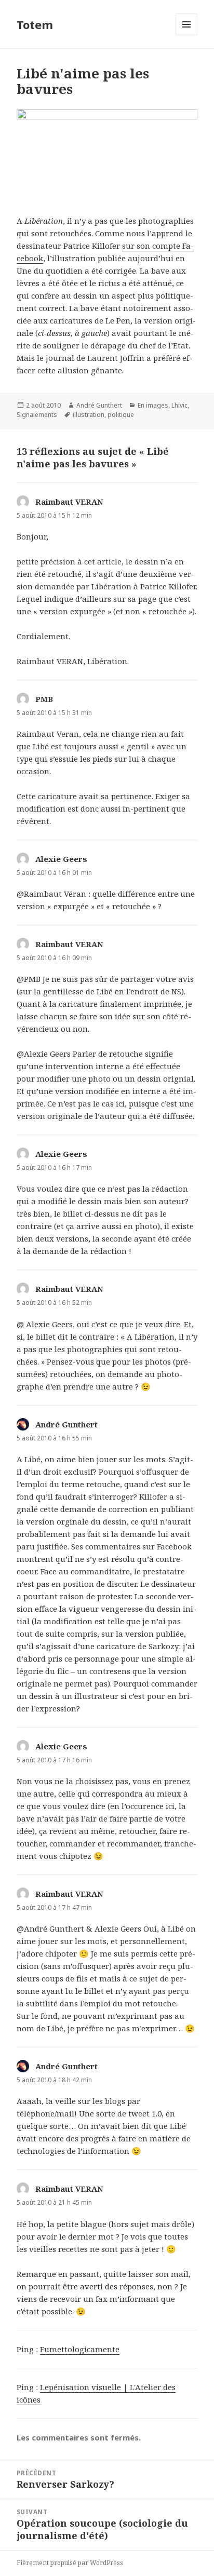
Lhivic (179, 405)
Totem (35, 24)
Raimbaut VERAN (69, 502)
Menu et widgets (187, 35)
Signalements (37, 415)
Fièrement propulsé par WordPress (70, 2563)
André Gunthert (99, 405)
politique (121, 415)
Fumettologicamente (80, 2349)
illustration (89, 415)
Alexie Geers (61, 859)
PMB (44, 699)
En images (153, 405)
